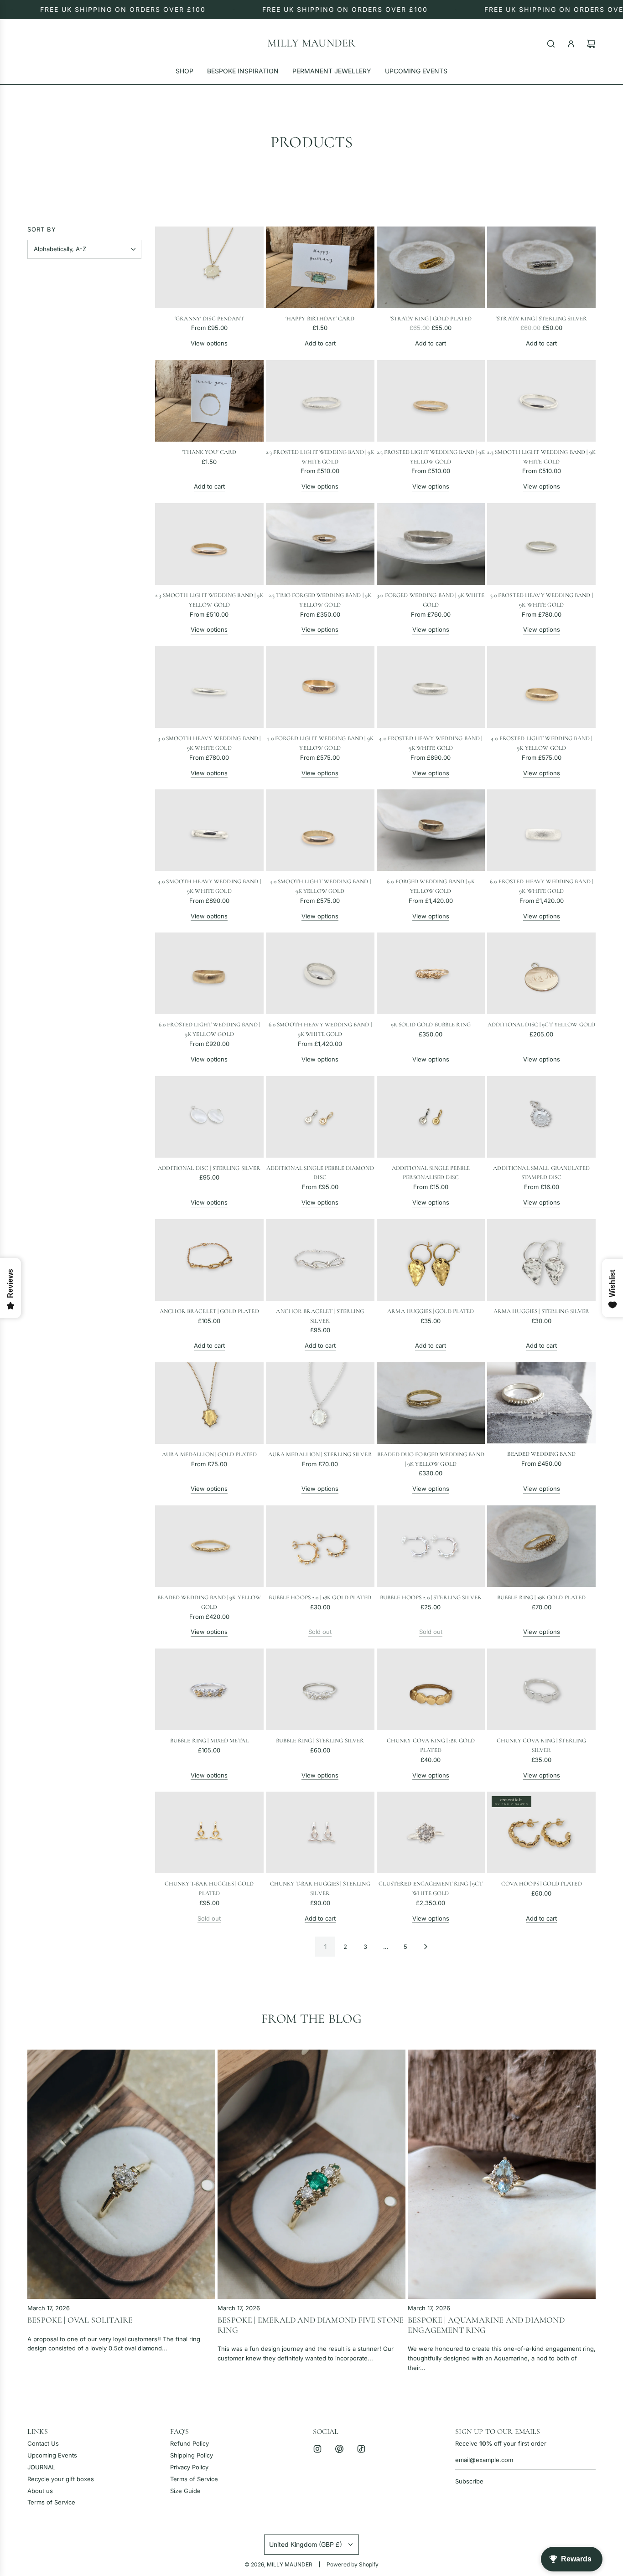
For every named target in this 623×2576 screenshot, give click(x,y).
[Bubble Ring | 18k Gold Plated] (541, 1546)
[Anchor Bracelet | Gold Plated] (209, 1260)
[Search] (551, 44)
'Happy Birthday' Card (320, 319)
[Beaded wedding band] (541, 1403)
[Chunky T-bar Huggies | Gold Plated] (209, 1832)
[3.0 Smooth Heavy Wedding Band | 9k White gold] (209, 687)
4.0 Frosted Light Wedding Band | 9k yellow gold (541, 743)
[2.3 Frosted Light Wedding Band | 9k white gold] (320, 401)
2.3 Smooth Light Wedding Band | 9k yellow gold (209, 600)
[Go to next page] (426, 1947)
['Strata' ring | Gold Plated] (431, 267)
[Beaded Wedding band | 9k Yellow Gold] (209, 1546)
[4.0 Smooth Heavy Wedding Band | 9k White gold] (209, 830)
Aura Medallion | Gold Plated (209, 1454)
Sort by (42, 229)
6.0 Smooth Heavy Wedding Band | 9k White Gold (320, 1029)
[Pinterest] (339, 2449)
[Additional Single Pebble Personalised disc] (431, 1117)
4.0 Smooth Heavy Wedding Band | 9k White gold (209, 886)
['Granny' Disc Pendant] (209, 267)
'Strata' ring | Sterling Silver (541, 319)
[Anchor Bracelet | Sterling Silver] (320, 1260)
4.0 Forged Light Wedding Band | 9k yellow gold (320, 743)
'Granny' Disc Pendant (209, 319)
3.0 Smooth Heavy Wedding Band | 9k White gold (209, 743)
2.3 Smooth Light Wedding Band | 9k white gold (541, 457)
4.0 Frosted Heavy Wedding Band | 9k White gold (431, 743)
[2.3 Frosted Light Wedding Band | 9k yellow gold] (431, 401)
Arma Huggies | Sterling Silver (542, 1311)
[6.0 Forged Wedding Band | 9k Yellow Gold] (431, 830)
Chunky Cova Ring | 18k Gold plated (431, 1745)
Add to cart (320, 343)
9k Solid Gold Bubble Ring (431, 1025)
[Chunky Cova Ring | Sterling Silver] (541, 1689)
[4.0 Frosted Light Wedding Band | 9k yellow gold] (541, 687)
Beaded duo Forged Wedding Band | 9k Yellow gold (431, 1459)
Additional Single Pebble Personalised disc (431, 1173)
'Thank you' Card (209, 452)
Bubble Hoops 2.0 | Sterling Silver (431, 1597)
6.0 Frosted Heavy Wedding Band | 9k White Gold (541, 886)
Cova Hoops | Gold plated (542, 1884)
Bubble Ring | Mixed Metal (209, 1741)
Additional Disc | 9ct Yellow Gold (541, 1025)
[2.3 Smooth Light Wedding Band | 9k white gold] (541, 401)
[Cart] (591, 44)
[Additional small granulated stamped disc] (541, 1117)
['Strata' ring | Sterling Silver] (541, 267)
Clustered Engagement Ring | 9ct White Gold (431, 1888)
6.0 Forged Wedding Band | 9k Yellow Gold (431, 886)
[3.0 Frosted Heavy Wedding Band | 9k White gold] (541, 544)
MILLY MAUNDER (311, 43)
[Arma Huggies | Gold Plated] (431, 1260)
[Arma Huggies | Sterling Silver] (541, 1260)
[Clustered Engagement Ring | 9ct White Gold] (431, 1832)
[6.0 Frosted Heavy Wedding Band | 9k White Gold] (541, 830)
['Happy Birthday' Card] (320, 267)
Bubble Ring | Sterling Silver (320, 1741)
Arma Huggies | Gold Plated (431, 1311)
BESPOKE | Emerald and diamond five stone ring (311, 2325)
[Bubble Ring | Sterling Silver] (320, 1689)
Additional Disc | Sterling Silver (209, 1168)
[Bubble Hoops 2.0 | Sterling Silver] (431, 1546)
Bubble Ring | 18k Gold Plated (542, 1597)
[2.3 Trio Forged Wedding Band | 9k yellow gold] (320, 544)
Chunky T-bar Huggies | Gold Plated (209, 1888)
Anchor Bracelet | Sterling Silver (320, 1316)
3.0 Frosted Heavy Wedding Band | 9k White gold (542, 600)
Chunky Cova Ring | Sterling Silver (542, 1745)
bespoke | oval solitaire (80, 2320)
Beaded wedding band (541, 1454)
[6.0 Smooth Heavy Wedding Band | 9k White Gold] (320, 973)
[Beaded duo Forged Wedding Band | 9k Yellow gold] (431, 1403)
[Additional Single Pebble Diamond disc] (320, 1117)
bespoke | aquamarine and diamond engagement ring (486, 2325)
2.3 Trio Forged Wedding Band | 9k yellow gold (320, 600)
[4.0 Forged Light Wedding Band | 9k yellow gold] (320, 687)
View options (209, 343)
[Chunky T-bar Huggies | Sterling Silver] (320, 1832)
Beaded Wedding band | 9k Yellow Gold (209, 1602)
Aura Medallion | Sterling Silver (320, 1454)
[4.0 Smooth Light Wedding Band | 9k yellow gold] (320, 830)
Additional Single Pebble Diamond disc (320, 1173)
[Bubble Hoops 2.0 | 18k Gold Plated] (320, 1546)
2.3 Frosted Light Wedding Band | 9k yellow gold (431, 457)
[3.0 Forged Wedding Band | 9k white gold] (431, 544)
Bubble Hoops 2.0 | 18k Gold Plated (320, 1597)
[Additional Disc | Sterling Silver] (209, 1117)
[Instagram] (317, 2449)
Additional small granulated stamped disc (541, 1173)
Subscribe (469, 2481)
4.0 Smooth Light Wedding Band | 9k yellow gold (320, 886)
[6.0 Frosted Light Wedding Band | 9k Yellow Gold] (209, 973)
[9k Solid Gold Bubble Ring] (431, 973)
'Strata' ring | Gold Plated (431, 319)
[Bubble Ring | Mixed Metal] (209, 1689)
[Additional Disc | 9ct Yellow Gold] (541, 973)
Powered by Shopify (353, 2564)
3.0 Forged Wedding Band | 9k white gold (431, 600)
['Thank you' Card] (209, 401)
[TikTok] (361, 2449)
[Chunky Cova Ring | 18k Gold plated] (431, 1689)
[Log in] (571, 44)
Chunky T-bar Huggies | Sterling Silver (320, 1888)
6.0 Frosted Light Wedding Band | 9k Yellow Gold (209, 1029)
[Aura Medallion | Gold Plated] (209, 1403)
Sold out (320, 1632)
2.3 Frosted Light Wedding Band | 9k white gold (320, 457)
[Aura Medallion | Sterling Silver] (320, 1403)
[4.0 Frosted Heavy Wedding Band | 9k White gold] (431, 687)
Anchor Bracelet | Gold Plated (209, 1311)
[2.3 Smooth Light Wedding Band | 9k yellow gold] (209, 544)
